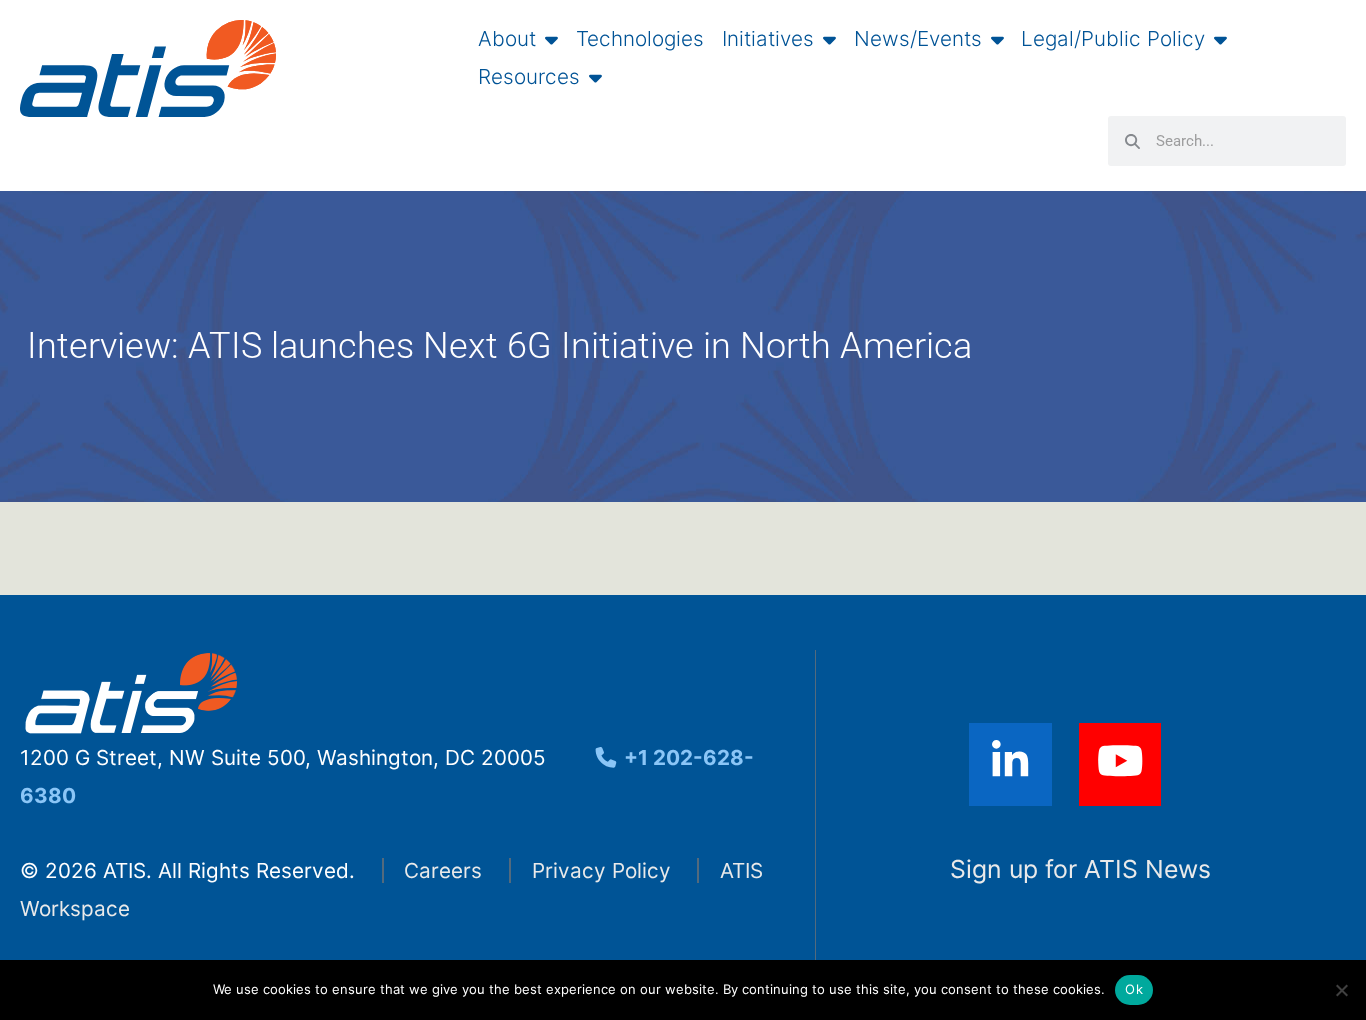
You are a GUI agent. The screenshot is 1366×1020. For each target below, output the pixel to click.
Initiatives (768, 39)
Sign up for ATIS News (1080, 869)
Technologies (640, 39)
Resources (529, 77)
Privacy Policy (601, 870)
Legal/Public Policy (1113, 39)
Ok (1134, 989)
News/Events (918, 39)
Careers (443, 870)
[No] (1341, 990)
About (507, 39)
